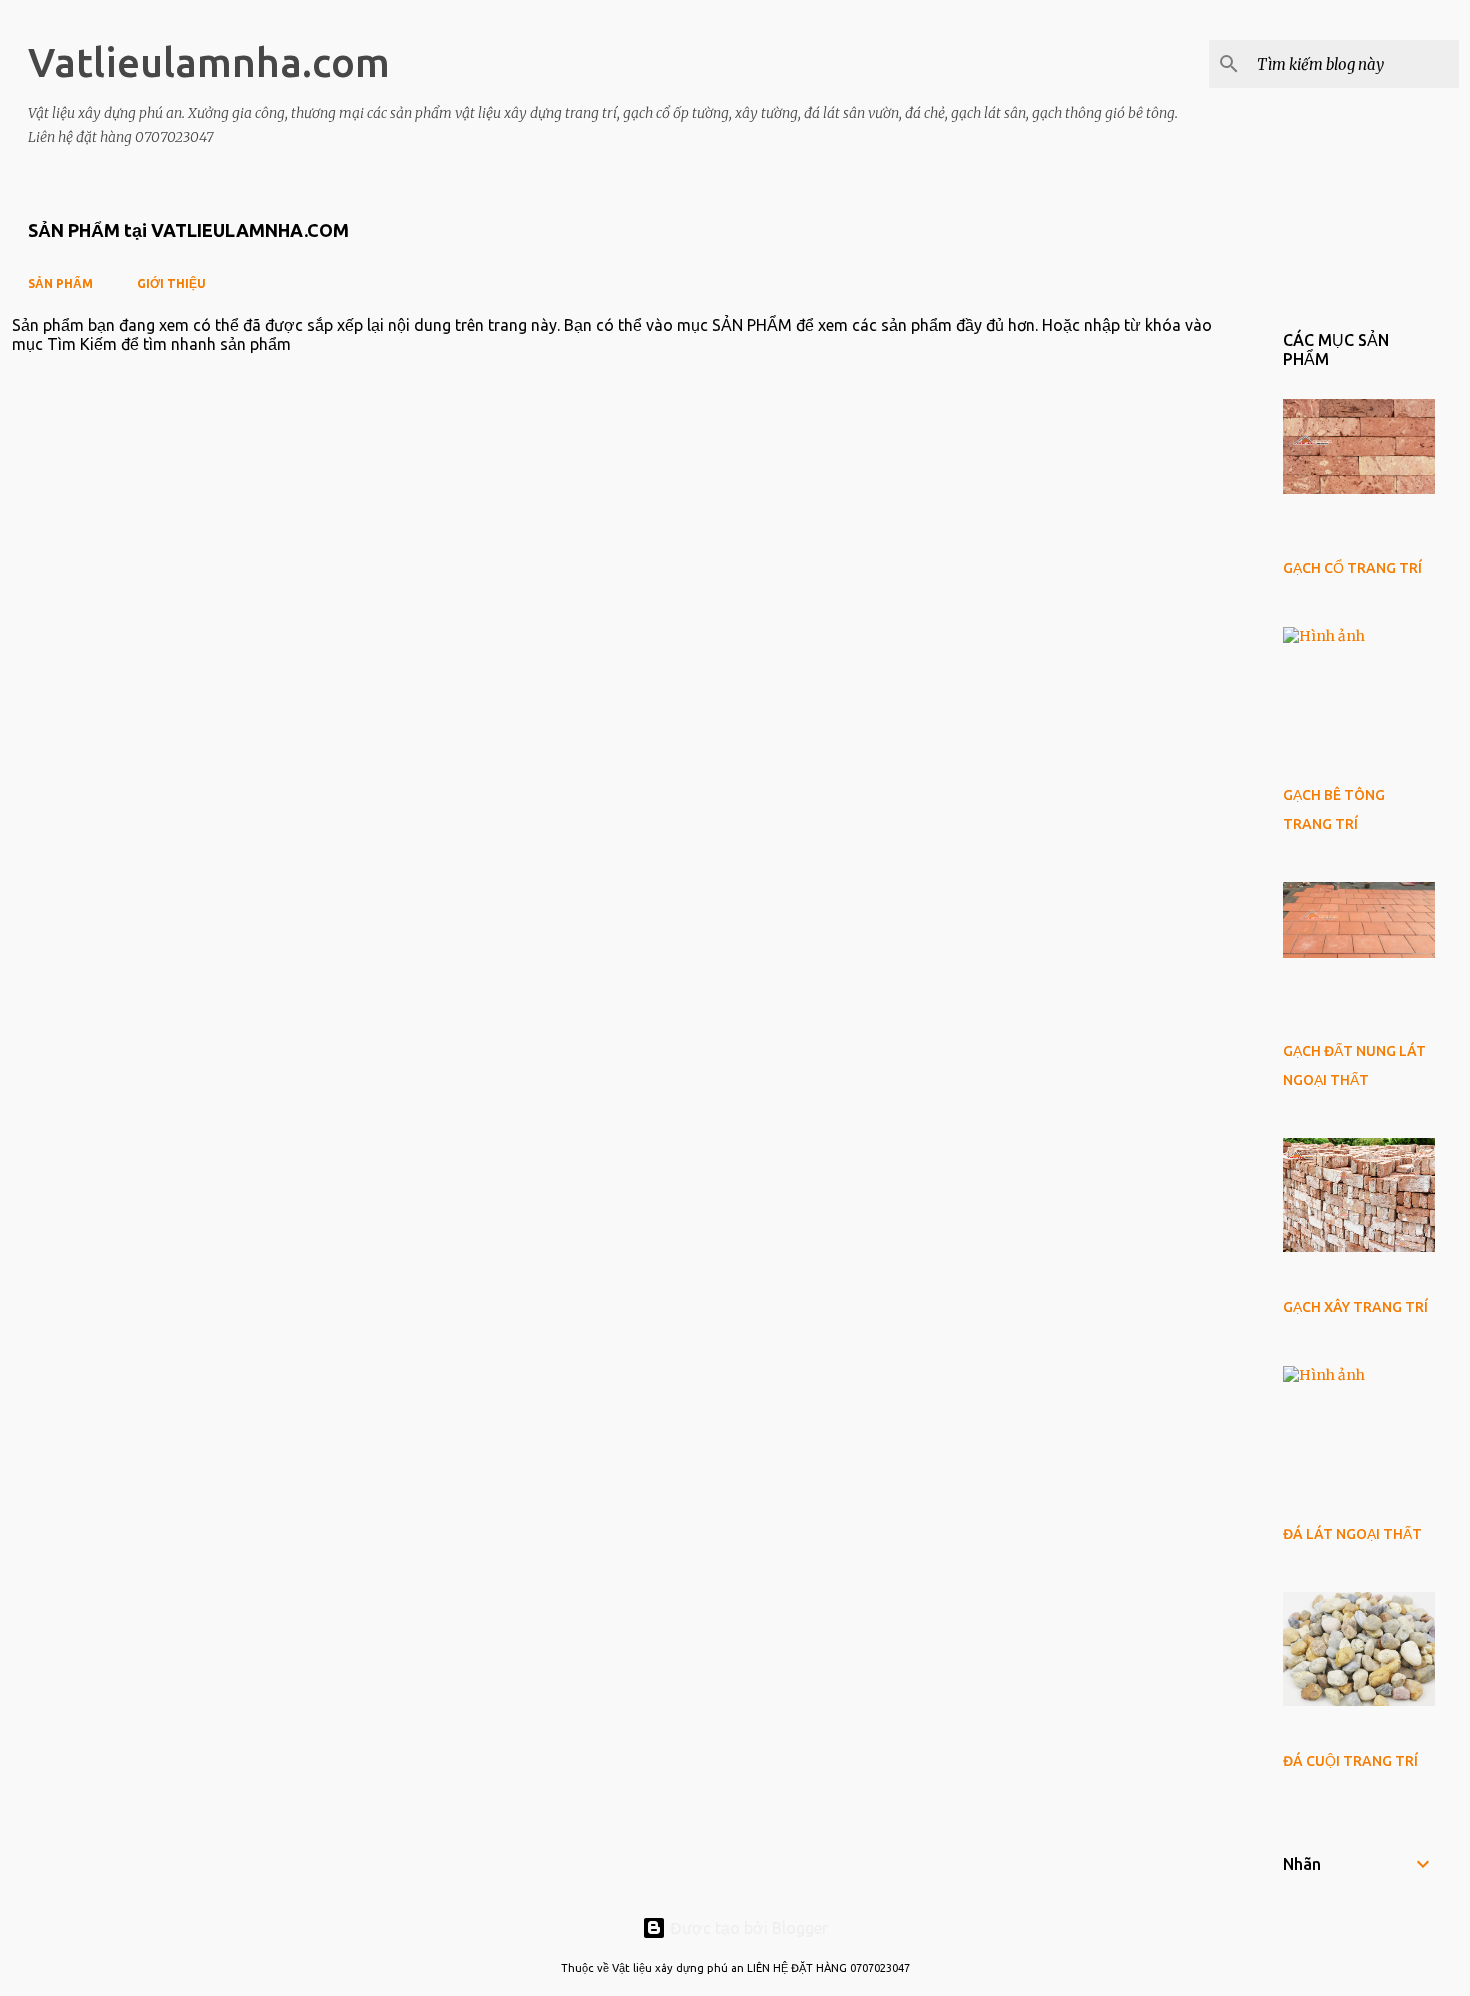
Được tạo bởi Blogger (747, 1928)
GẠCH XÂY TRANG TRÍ (1355, 1307)
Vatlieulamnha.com (209, 62)
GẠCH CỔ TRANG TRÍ (1352, 568)
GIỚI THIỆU (171, 283)
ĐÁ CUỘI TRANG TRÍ (1350, 1761)
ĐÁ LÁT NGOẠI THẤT (1352, 1534)
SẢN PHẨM (60, 283)
